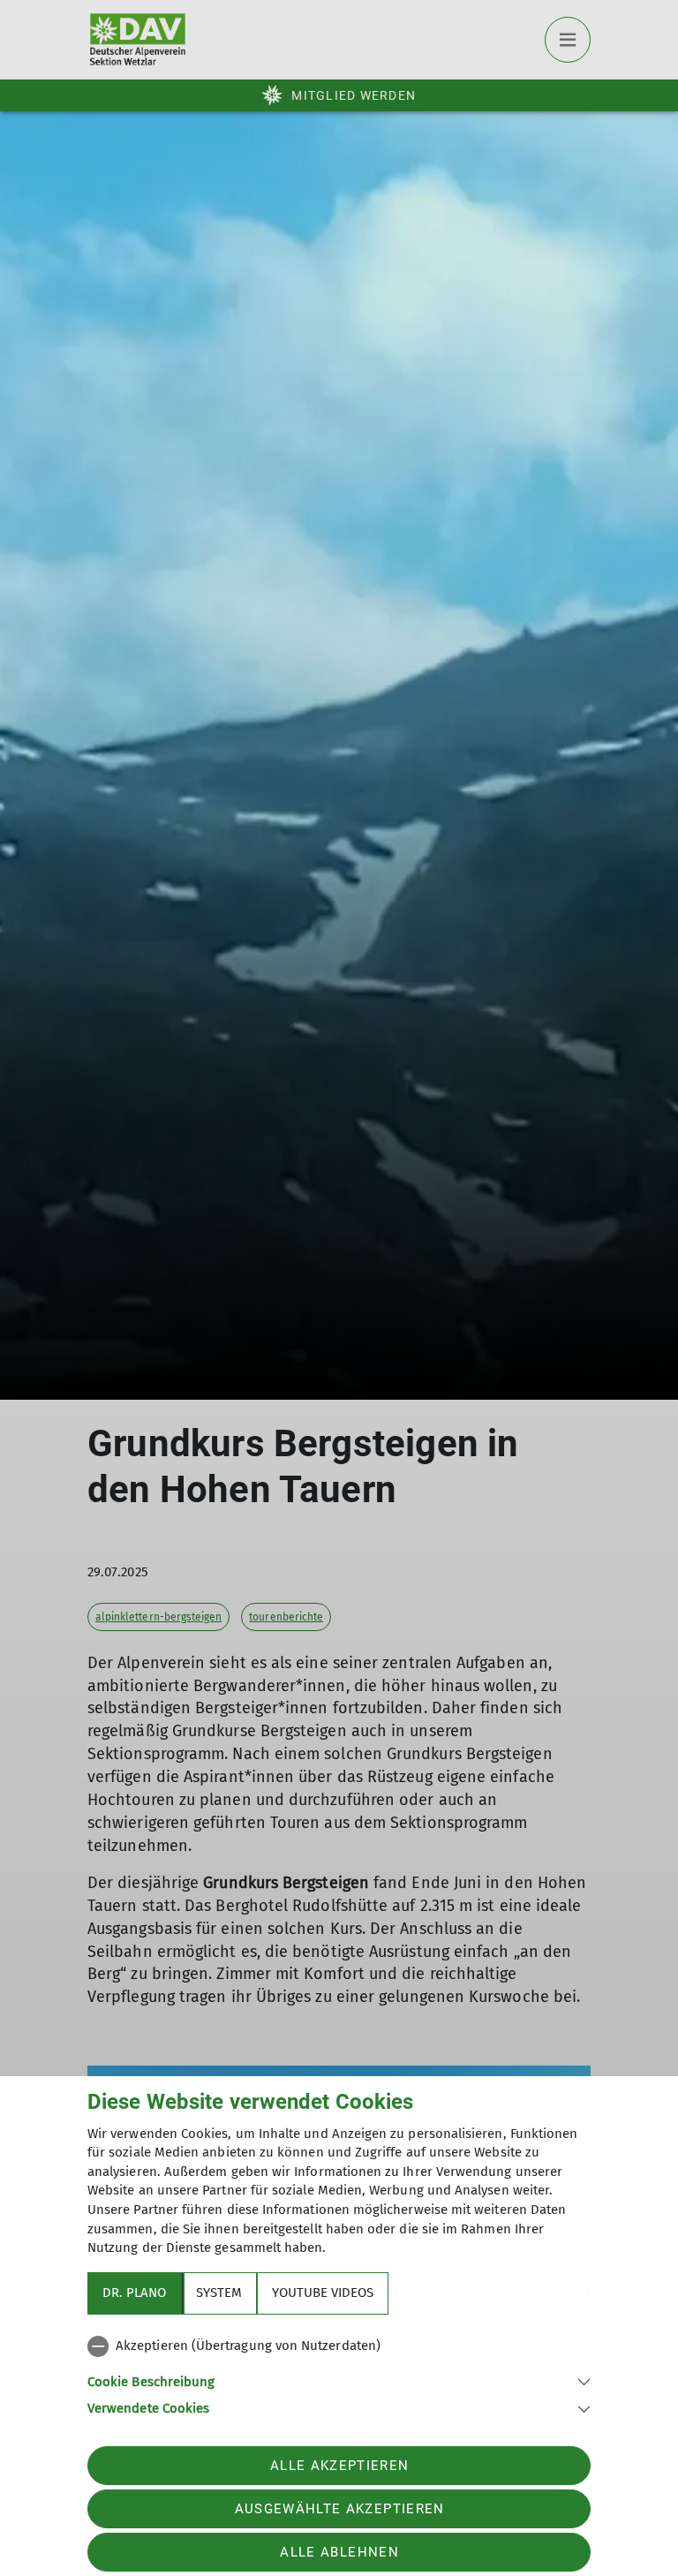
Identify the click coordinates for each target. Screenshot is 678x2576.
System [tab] (219, 2293)
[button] (339, 2380)
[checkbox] (339, 2346)
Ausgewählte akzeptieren (340, 2509)
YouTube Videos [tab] (323, 2293)
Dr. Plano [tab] (134, 2293)
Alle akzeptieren (339, 2466)
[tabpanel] (339, 2374)
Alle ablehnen (339, 2552)
